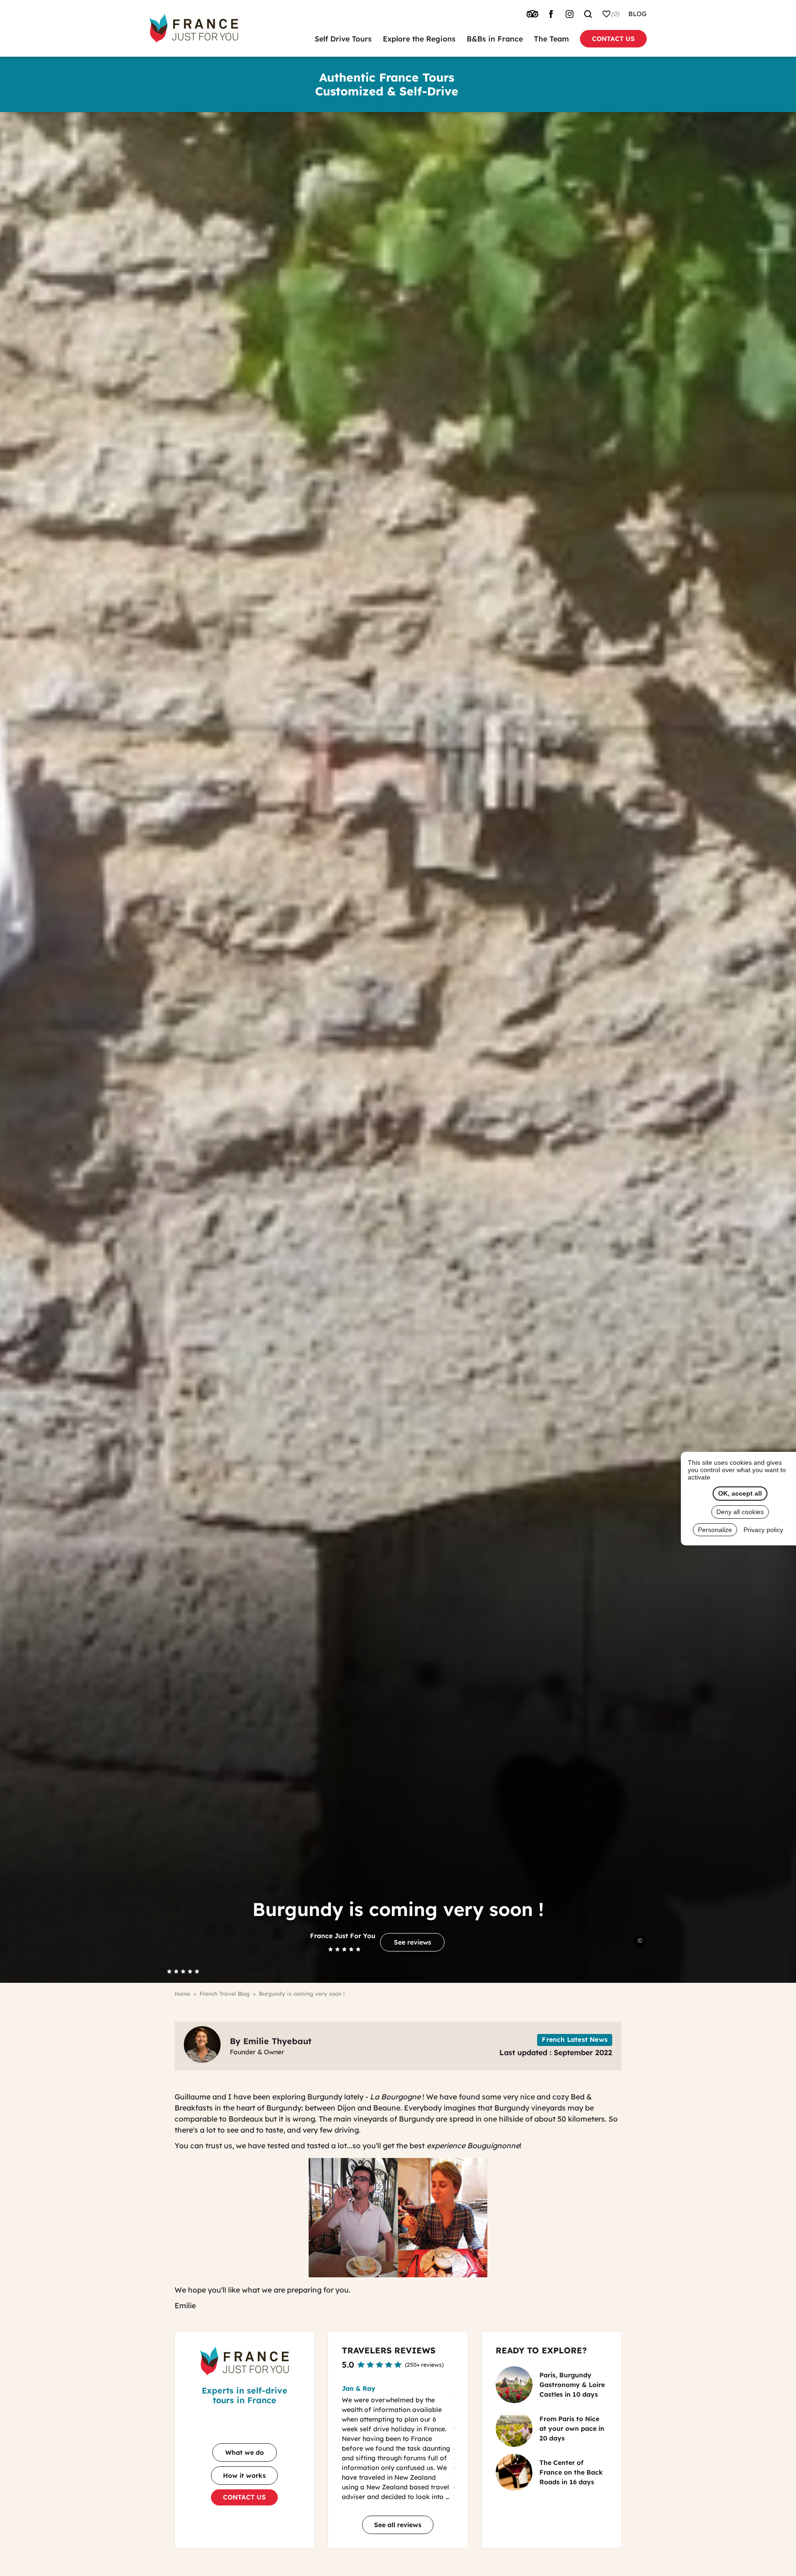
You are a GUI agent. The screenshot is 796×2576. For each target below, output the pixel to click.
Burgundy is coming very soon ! (302, 1994)
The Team (551, 39)
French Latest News (575, 2040)
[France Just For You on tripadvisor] (533, 14)
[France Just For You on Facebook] (551, 14)
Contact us (613, 39)
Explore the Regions (419, 39)
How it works (244, 2476)
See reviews (413, 1942)
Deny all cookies (740, 1512)
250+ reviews (424, 2365)
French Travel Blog (225, 1994)
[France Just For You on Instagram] (569, 14)
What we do (245, 2452)
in (572, 2385)
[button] (524, 2455)
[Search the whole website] (588, 14)
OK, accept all (740, 1493)
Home (182, 1994)
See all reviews (398, 2525)
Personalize (715, 1530)
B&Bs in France (495, 39)
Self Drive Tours (343, 39)
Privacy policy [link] (763, 1530)
